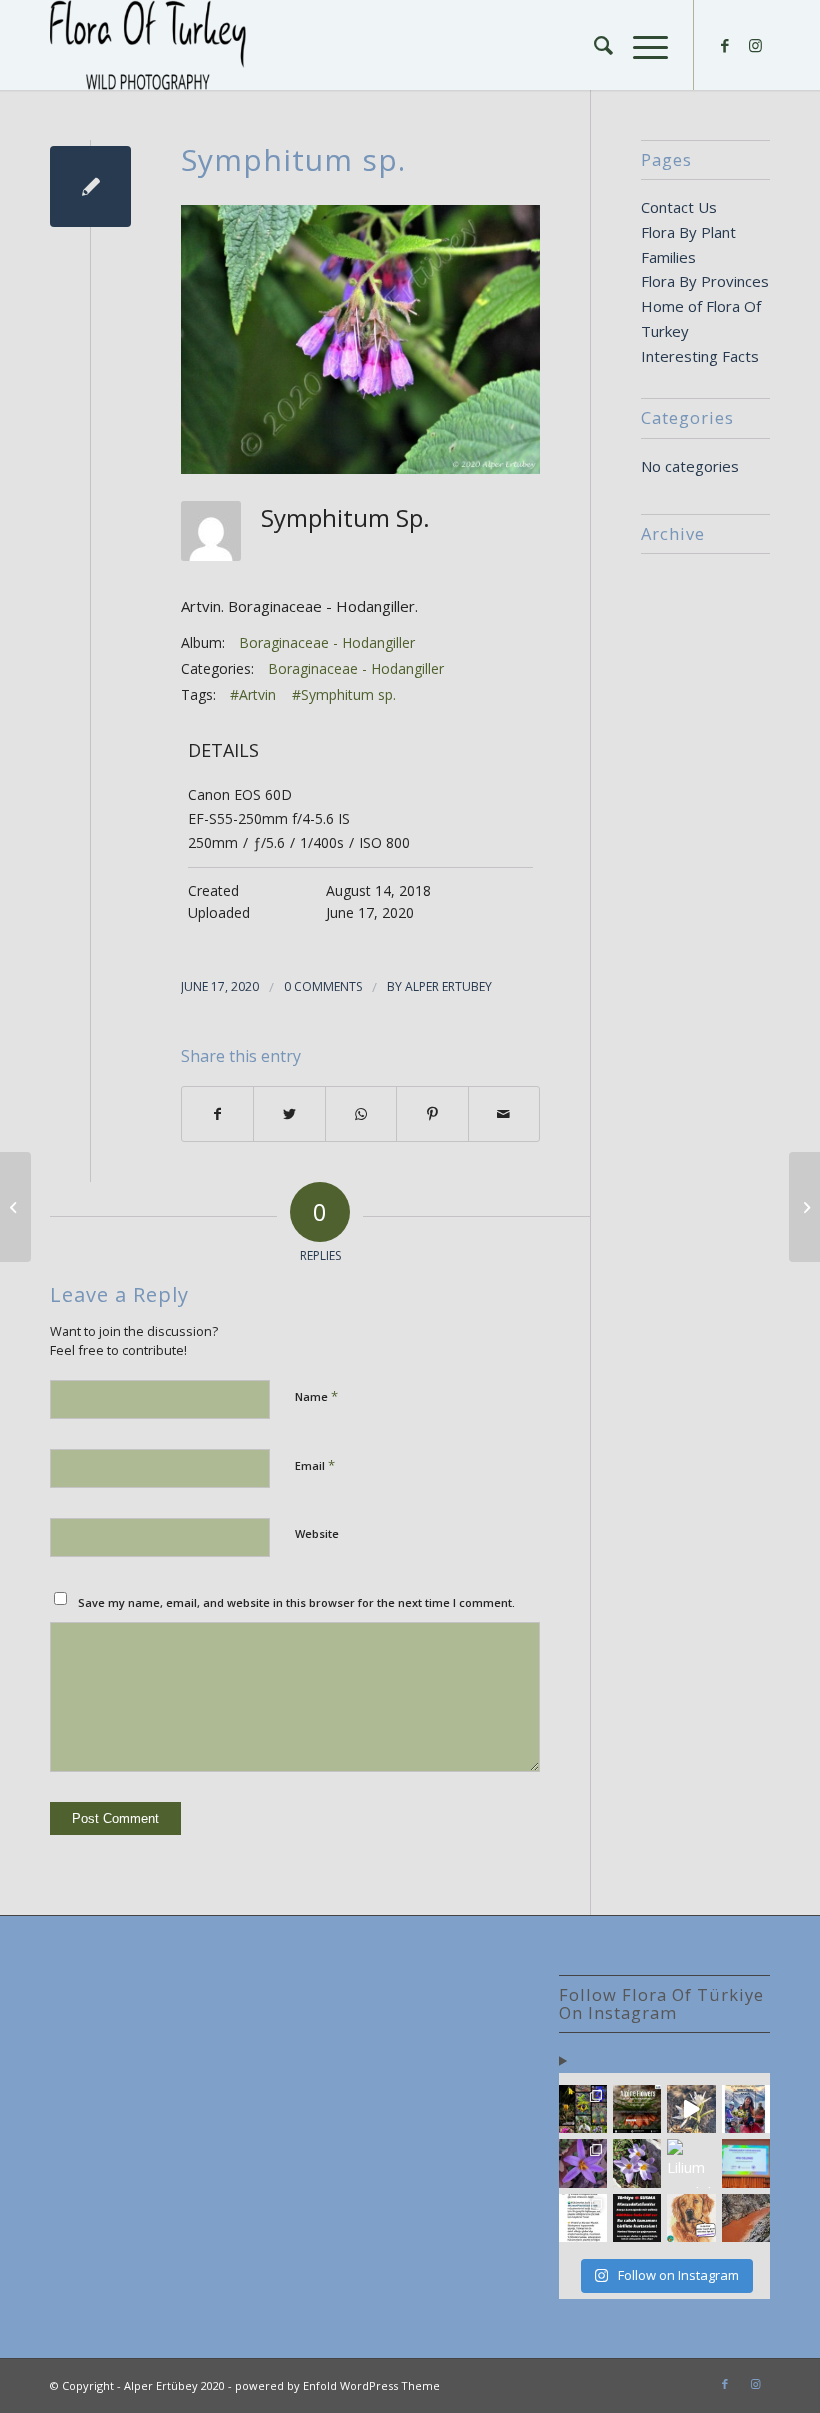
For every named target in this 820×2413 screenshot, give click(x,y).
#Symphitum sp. (344, 694)
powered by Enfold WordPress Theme (337, 2385)
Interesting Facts (700, 356)
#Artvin (253, 694)
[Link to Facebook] (725, 45)
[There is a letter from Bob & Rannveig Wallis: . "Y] (583, 2109)
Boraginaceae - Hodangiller (327, 642)
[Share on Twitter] (289, 1114)
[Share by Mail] (504, 1114)
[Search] (593, 45)
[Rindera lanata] (15, 1207)
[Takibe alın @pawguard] (637, 2218)
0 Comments (323, 986)
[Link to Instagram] (755, 45)
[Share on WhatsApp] (361, 1114)
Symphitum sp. (293, 159)
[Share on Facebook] (217, 1114)
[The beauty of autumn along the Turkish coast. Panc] (691, 2109)
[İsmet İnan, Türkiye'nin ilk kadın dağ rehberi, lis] (746, 2109)
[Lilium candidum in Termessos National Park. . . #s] (691, 2163)
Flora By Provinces (705, 281)
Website (317, 1533)
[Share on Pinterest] (432, 1114)
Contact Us (679, 207)
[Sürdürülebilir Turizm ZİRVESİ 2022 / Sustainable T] (746, 2163)
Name (316, 1396)
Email (315, 1465)
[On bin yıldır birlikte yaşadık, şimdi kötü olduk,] (691, 2218)
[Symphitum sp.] (90, 186)
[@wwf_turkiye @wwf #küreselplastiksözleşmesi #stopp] (583, 2218)
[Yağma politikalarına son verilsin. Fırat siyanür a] (746, 2218)
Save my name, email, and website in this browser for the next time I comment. (296, 1602)
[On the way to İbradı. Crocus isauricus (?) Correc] (637, 2163)
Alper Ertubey (448, 986)
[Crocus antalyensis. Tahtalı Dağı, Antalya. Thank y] (583, 2163)
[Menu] (640, 45)
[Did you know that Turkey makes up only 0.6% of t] (637, 2109)
